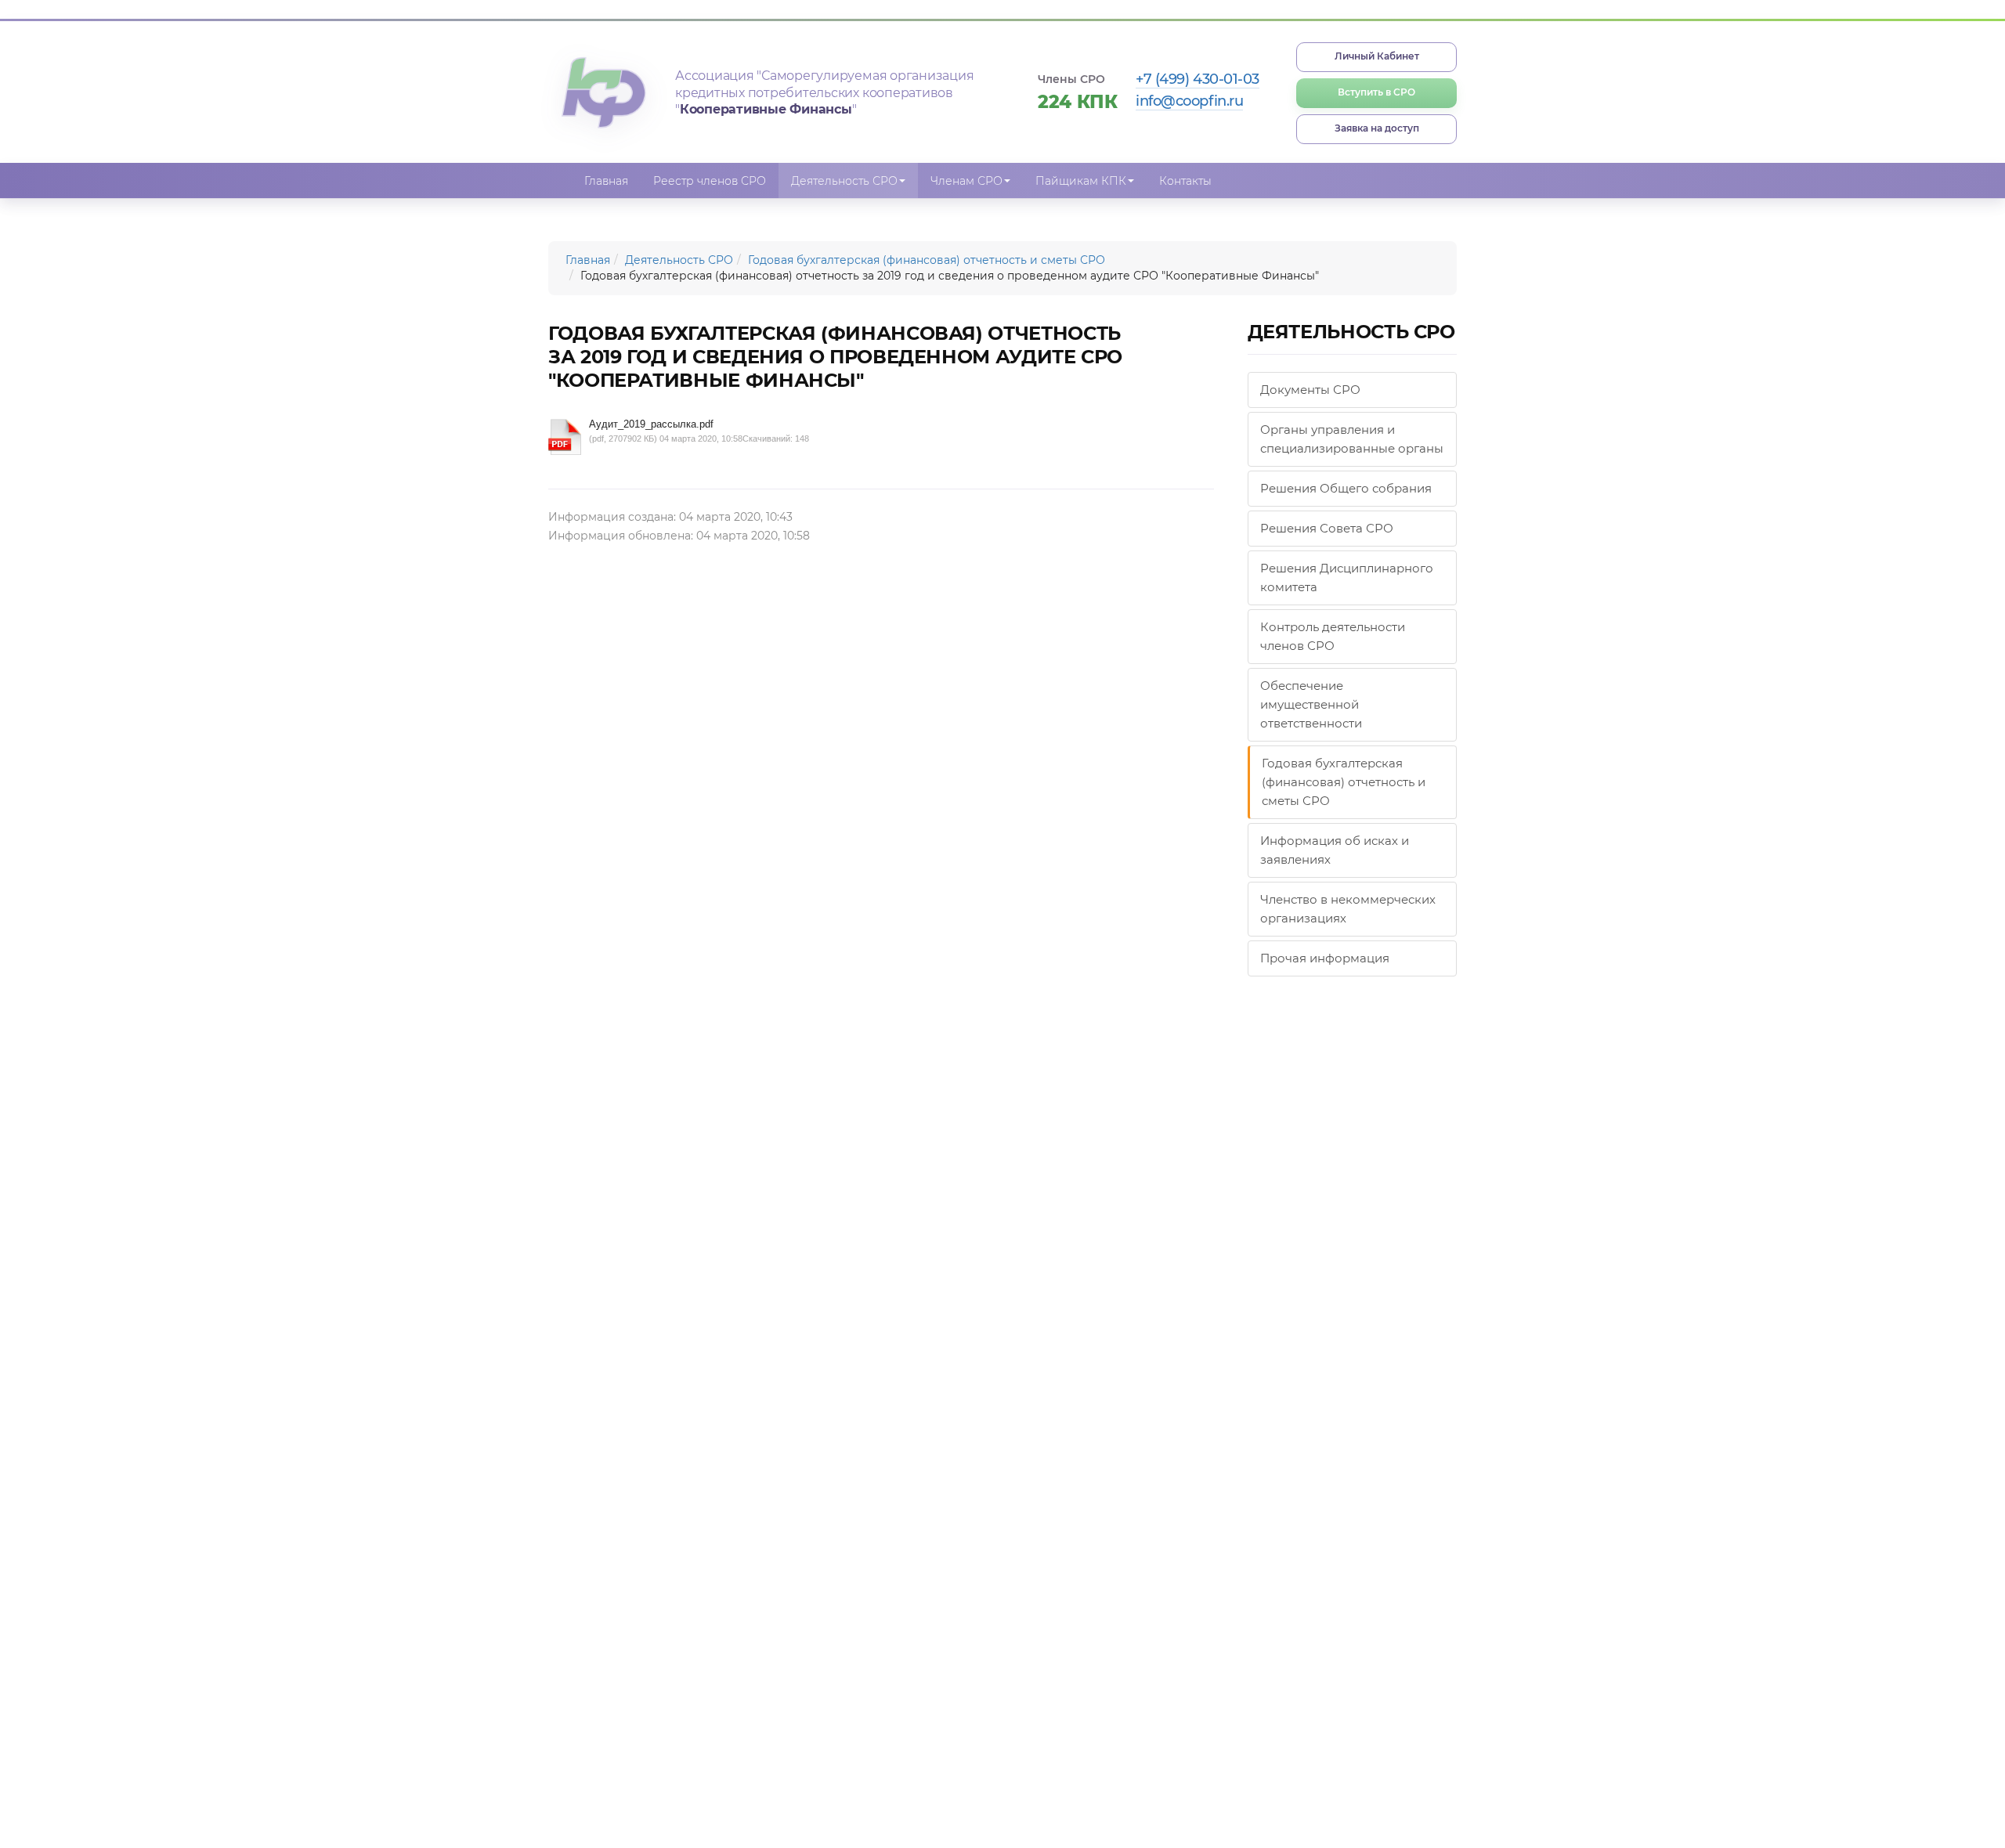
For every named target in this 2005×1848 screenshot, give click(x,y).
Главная (606, 181)
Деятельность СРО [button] (844, 181)
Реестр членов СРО (710, 181)
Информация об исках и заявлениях (1335, 850)
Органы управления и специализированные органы (1352, 439)
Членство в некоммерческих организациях (1348, 909)
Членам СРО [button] (966, 181)
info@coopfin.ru (1189, 101)
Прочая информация (1325, 958)
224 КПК (1078, 102)
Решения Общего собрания (1346, 488)
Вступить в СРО (1376, 92)
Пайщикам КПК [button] (1081, 181)
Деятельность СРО (679, 260)
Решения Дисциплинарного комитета (1347, 577)
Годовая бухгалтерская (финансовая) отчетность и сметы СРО (927, 260)
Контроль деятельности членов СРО (1333, 636)
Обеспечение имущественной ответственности (1311, 704)
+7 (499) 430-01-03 (1198, 79)
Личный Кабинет (1377, 56)
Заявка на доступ (1377, 128)
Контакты (1185, 181)
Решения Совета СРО (1327, 528)
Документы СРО (1310, 390)
